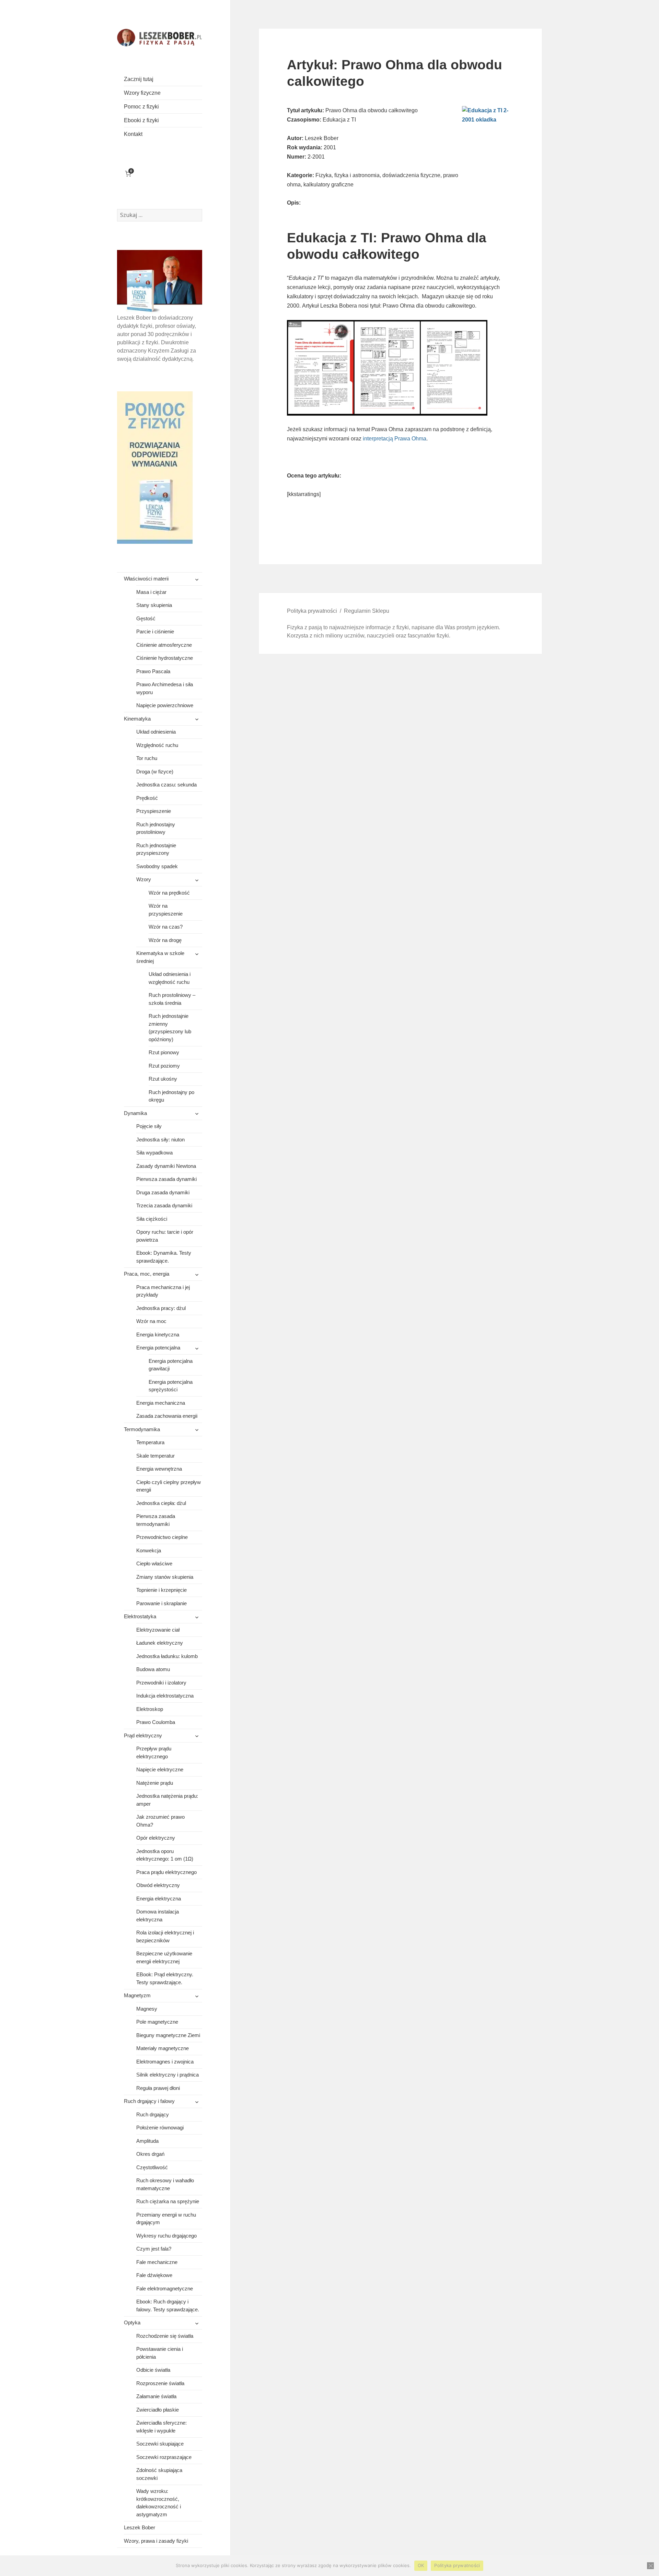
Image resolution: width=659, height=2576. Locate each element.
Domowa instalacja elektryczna (158, 1916)
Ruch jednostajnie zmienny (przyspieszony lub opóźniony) (170, 1028)
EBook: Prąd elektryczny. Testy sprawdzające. (165, 1978)
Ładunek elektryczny (160, 1643)
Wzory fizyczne (142, 93)
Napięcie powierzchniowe (165, 705)
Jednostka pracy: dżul (161, 1308)
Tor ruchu (147, 758)
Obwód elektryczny (158, 1885)
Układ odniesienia (156, 732)
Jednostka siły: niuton (160, 1140)
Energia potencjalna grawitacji (171, 1365)
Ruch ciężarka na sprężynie (168, 2201)
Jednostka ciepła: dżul (161, 1503)
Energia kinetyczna (158, 1335)
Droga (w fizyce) (155, 772)
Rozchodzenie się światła (165, 2336)
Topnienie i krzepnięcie (161, 1590)
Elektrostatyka (140, 1616)
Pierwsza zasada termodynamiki (156, 1520)
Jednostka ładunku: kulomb (167, 1656)
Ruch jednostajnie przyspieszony (156, 849)
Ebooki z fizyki (141, 120)
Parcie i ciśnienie (155, 631)
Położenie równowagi (160, 2127)
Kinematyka (137, 719)
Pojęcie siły (149, 1126)
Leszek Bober (140, 2527)
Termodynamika (142, 1429)
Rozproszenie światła (160, 2383)
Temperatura (150, 1442)
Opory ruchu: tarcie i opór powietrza (165, 1236)
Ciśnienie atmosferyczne (164, 645)
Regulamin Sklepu (367, 611)
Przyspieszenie (154, 811)
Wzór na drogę (165, 940)
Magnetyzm (137, 1995)
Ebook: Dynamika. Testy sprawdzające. (164, 1257)
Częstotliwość (152, 2167)
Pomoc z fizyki (141, 107)
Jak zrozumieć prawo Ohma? (160, 1821)
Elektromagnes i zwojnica (165, 2062)
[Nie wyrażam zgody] (650, 2566)
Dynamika (135, 1113)
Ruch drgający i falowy (149, 2101)
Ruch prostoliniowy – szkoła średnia (172, 999)
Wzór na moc (151, 1321)
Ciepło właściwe (154, 1563)
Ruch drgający (153, 2114)
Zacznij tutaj (139, 79)
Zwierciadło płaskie (158, 2410)
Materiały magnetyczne (163, 2048)
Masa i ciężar (151, 592)
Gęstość (146, 618)
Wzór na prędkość (169, 893)
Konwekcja (149, 1550)
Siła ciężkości (152, 1219)
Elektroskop (150, 1709)
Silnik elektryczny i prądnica (167, 2075)
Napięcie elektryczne (160, 1769)
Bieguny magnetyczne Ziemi (168, 2035)
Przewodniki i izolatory (161, 1683)
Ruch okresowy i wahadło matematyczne (165, 2184)
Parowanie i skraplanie (161, 1603)
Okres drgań (150, 2154)
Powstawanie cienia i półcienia (160, 2353)
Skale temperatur (155, 1456)
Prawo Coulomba (156, 1722)
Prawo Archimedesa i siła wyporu (165, 688)
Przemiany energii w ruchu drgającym (166, 2219)
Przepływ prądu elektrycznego (154, 1752)
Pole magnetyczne (157, 2022)
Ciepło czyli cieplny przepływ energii (169, 1486)
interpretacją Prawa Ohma (395, 439)
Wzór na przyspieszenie (166, 910)
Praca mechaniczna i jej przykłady (163, 1291)
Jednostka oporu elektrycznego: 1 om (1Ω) (165, 1855)
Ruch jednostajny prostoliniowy (156, 828)
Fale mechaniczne (157, 2262)
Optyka (132, 2322)
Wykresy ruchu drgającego (166, 2236)
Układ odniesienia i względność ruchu (170, 978)
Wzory (144, 879)
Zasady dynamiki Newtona (166, 1166)
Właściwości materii (146, 579)
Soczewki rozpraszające (164, 2457)
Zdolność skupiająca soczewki (159, 2474)
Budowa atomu (153, 1669)
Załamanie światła (156, 2396)
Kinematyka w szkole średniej (160, 957)
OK (421, 2565)
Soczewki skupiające (160, 2444)
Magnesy (147, 2009)
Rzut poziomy (164, 1066)
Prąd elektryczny (143, 1735)
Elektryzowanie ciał (158, 1630)
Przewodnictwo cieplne (162, 1537)
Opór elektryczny (156, 1838)
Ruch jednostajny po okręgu (171, 1096)
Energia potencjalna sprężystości (171, 1386)
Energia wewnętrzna (159, 1469)
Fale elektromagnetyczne (165, 2288)
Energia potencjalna (158, 1348)
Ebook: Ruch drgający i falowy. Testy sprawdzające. (168, 2305)
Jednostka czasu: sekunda (166, 785)
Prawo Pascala (153, 671)
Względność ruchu (157, 745)
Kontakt (133, 134)
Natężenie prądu (155, 1783)
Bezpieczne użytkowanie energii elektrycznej (164, 1957)
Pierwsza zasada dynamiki (166, 1179)
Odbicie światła (153, 2370)
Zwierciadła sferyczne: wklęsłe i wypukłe (161, 2427)
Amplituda (147, 2141)
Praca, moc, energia (147, 1274)
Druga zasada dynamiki (163, 1192)
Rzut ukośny (163, 1079)
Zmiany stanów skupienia (165, 1577)
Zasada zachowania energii (167, 1416)
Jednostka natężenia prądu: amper (167, 1800)
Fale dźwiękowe (154, 2275)
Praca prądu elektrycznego (166, 1872)
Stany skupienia (154, 605)
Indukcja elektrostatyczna (165, 1696)
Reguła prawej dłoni (158, 2088)
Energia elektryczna (159, 1899)
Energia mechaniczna (161, 1403)
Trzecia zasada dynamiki (164, 1205)
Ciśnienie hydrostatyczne (165, 658)
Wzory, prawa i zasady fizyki (156, 2541)
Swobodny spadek (157, 866)
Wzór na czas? (166, 927)
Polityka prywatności (312, 611)
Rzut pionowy (164, 1052)
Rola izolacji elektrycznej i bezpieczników (165, 1936)
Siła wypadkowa (154, 1153)
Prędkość (147, 798)
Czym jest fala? (154, 2249)
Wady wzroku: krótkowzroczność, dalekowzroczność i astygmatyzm (159, 2503)
